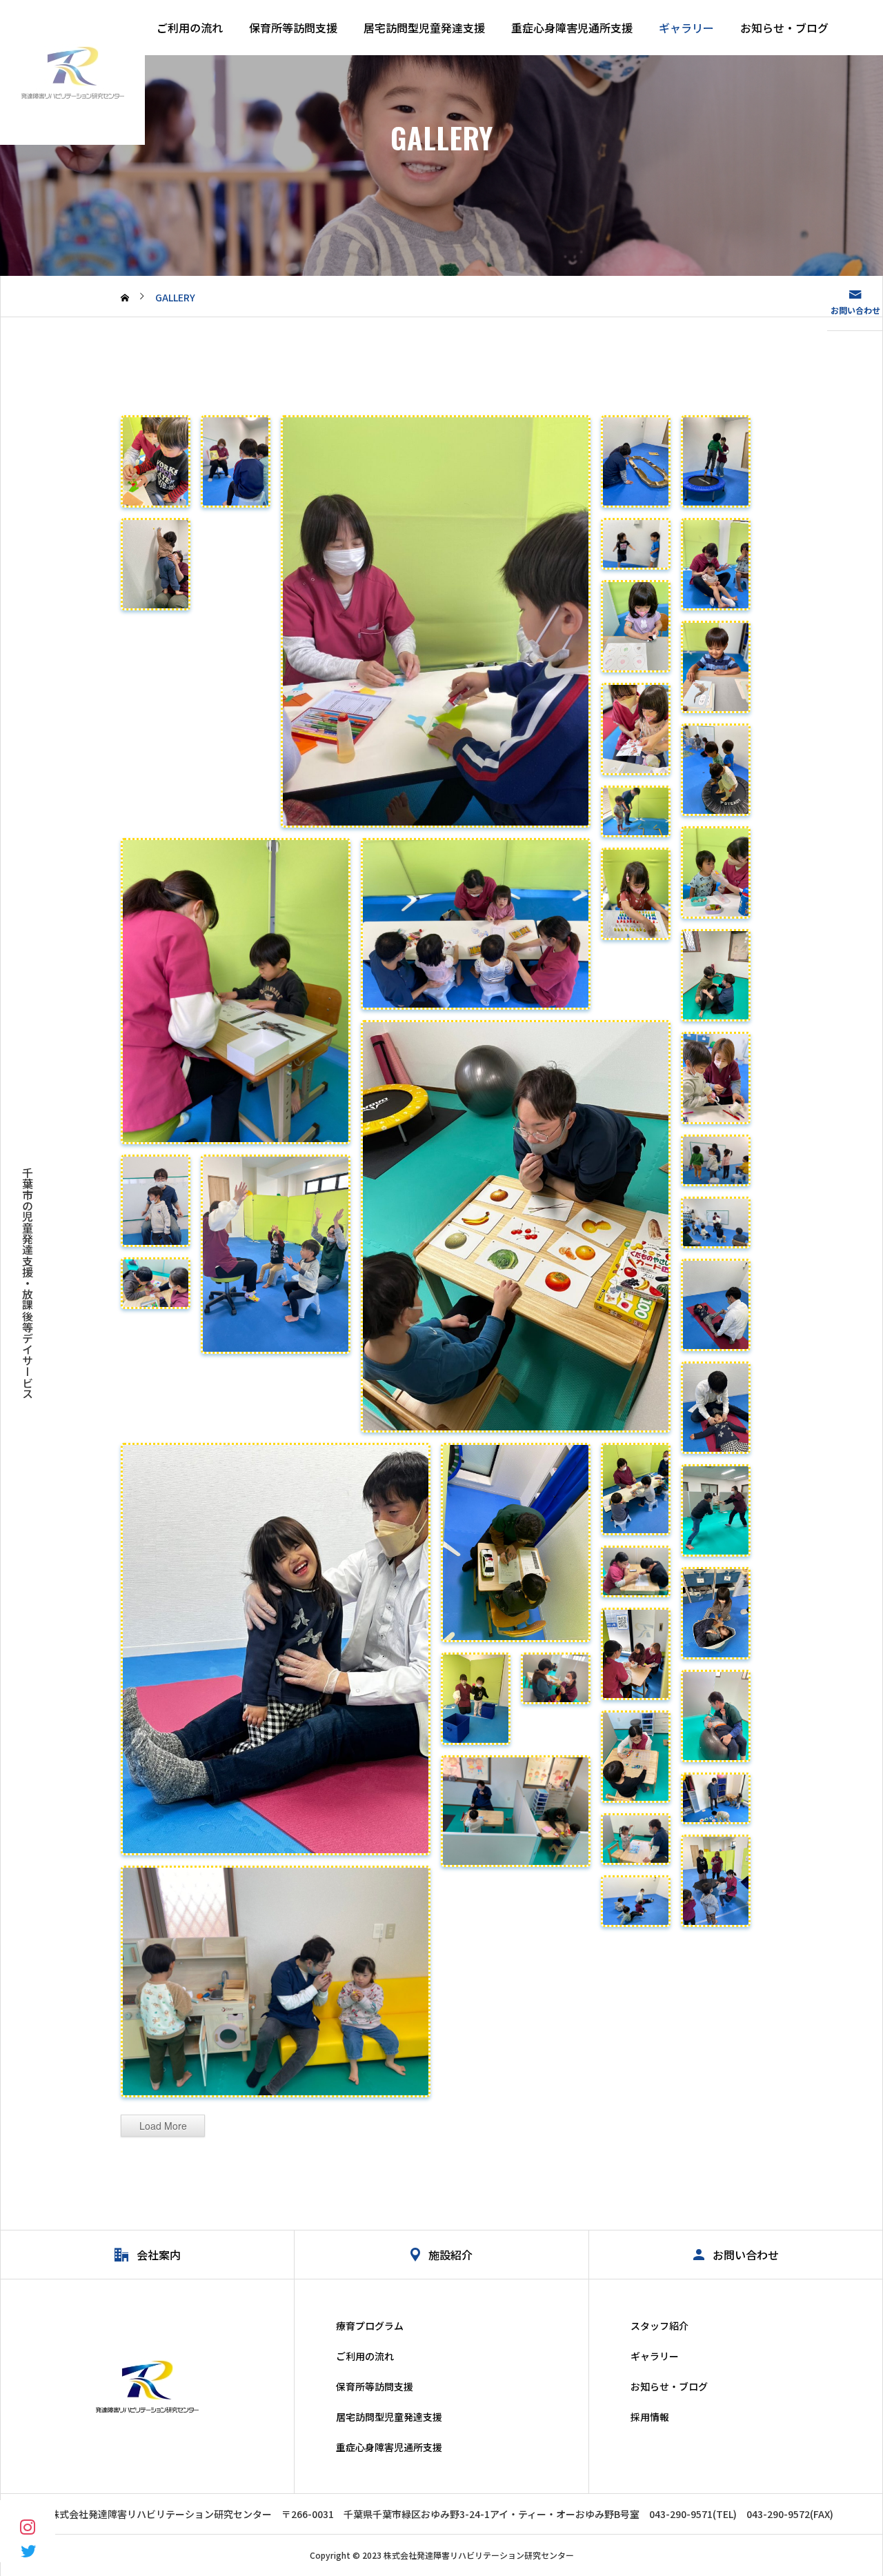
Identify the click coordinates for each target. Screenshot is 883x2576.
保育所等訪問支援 (293, 28)
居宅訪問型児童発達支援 (424, 28)
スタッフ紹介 (659, 2326)
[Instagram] (28, 2526)
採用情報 (650, 2417)
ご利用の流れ (190, 28)
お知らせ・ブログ (784, 28)
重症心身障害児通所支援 (572, 28)
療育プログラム (370, 2326)
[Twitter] (28, 2550)
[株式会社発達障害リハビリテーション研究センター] (72, 72)
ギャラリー (686, 28)
